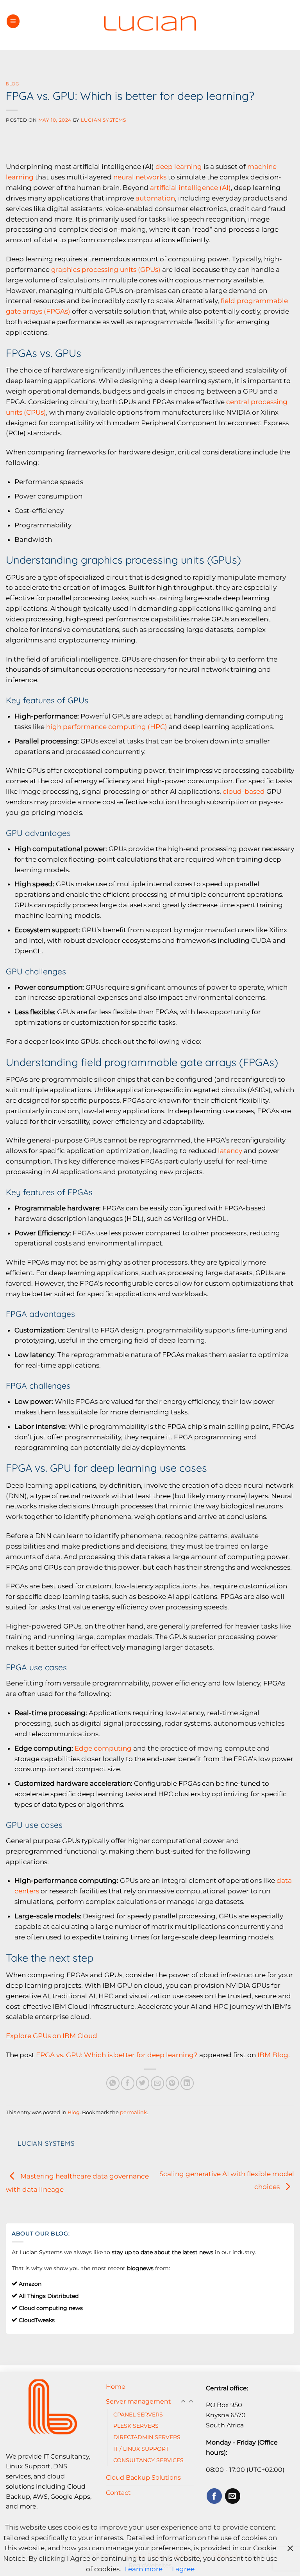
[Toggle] (191, 2402)
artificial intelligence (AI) (190, 188)
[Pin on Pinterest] (172, 2083)
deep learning (179, 167)
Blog (12, 84)
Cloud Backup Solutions (143, 2477)
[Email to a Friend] (158, 2083)
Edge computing (103, 1748)
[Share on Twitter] (143, 2083)
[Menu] (13, 21)
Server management (138, 2401)
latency (230, 1151)
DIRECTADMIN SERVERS (147, 2437)
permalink (133, 2112)
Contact (118, 2493)
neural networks (140, 177)
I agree (183, 2569)
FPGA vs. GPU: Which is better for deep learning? (117, 2055)
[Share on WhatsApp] (113, 2083)
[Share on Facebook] (128, 2083)
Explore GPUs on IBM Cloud (52, 2036)
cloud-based (244, 791)
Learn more (143, 2569)
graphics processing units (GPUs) (106, 270)
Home (116, 2386)
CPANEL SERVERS (138, 2415)
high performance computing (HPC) (107, 727)
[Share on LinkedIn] (187, 2083)
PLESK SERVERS (136, 2426)
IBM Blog (273, 2055)
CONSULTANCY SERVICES (148, 2460)
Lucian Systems (103, 120)
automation (155, 198)
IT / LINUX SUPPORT (141, 2449)
